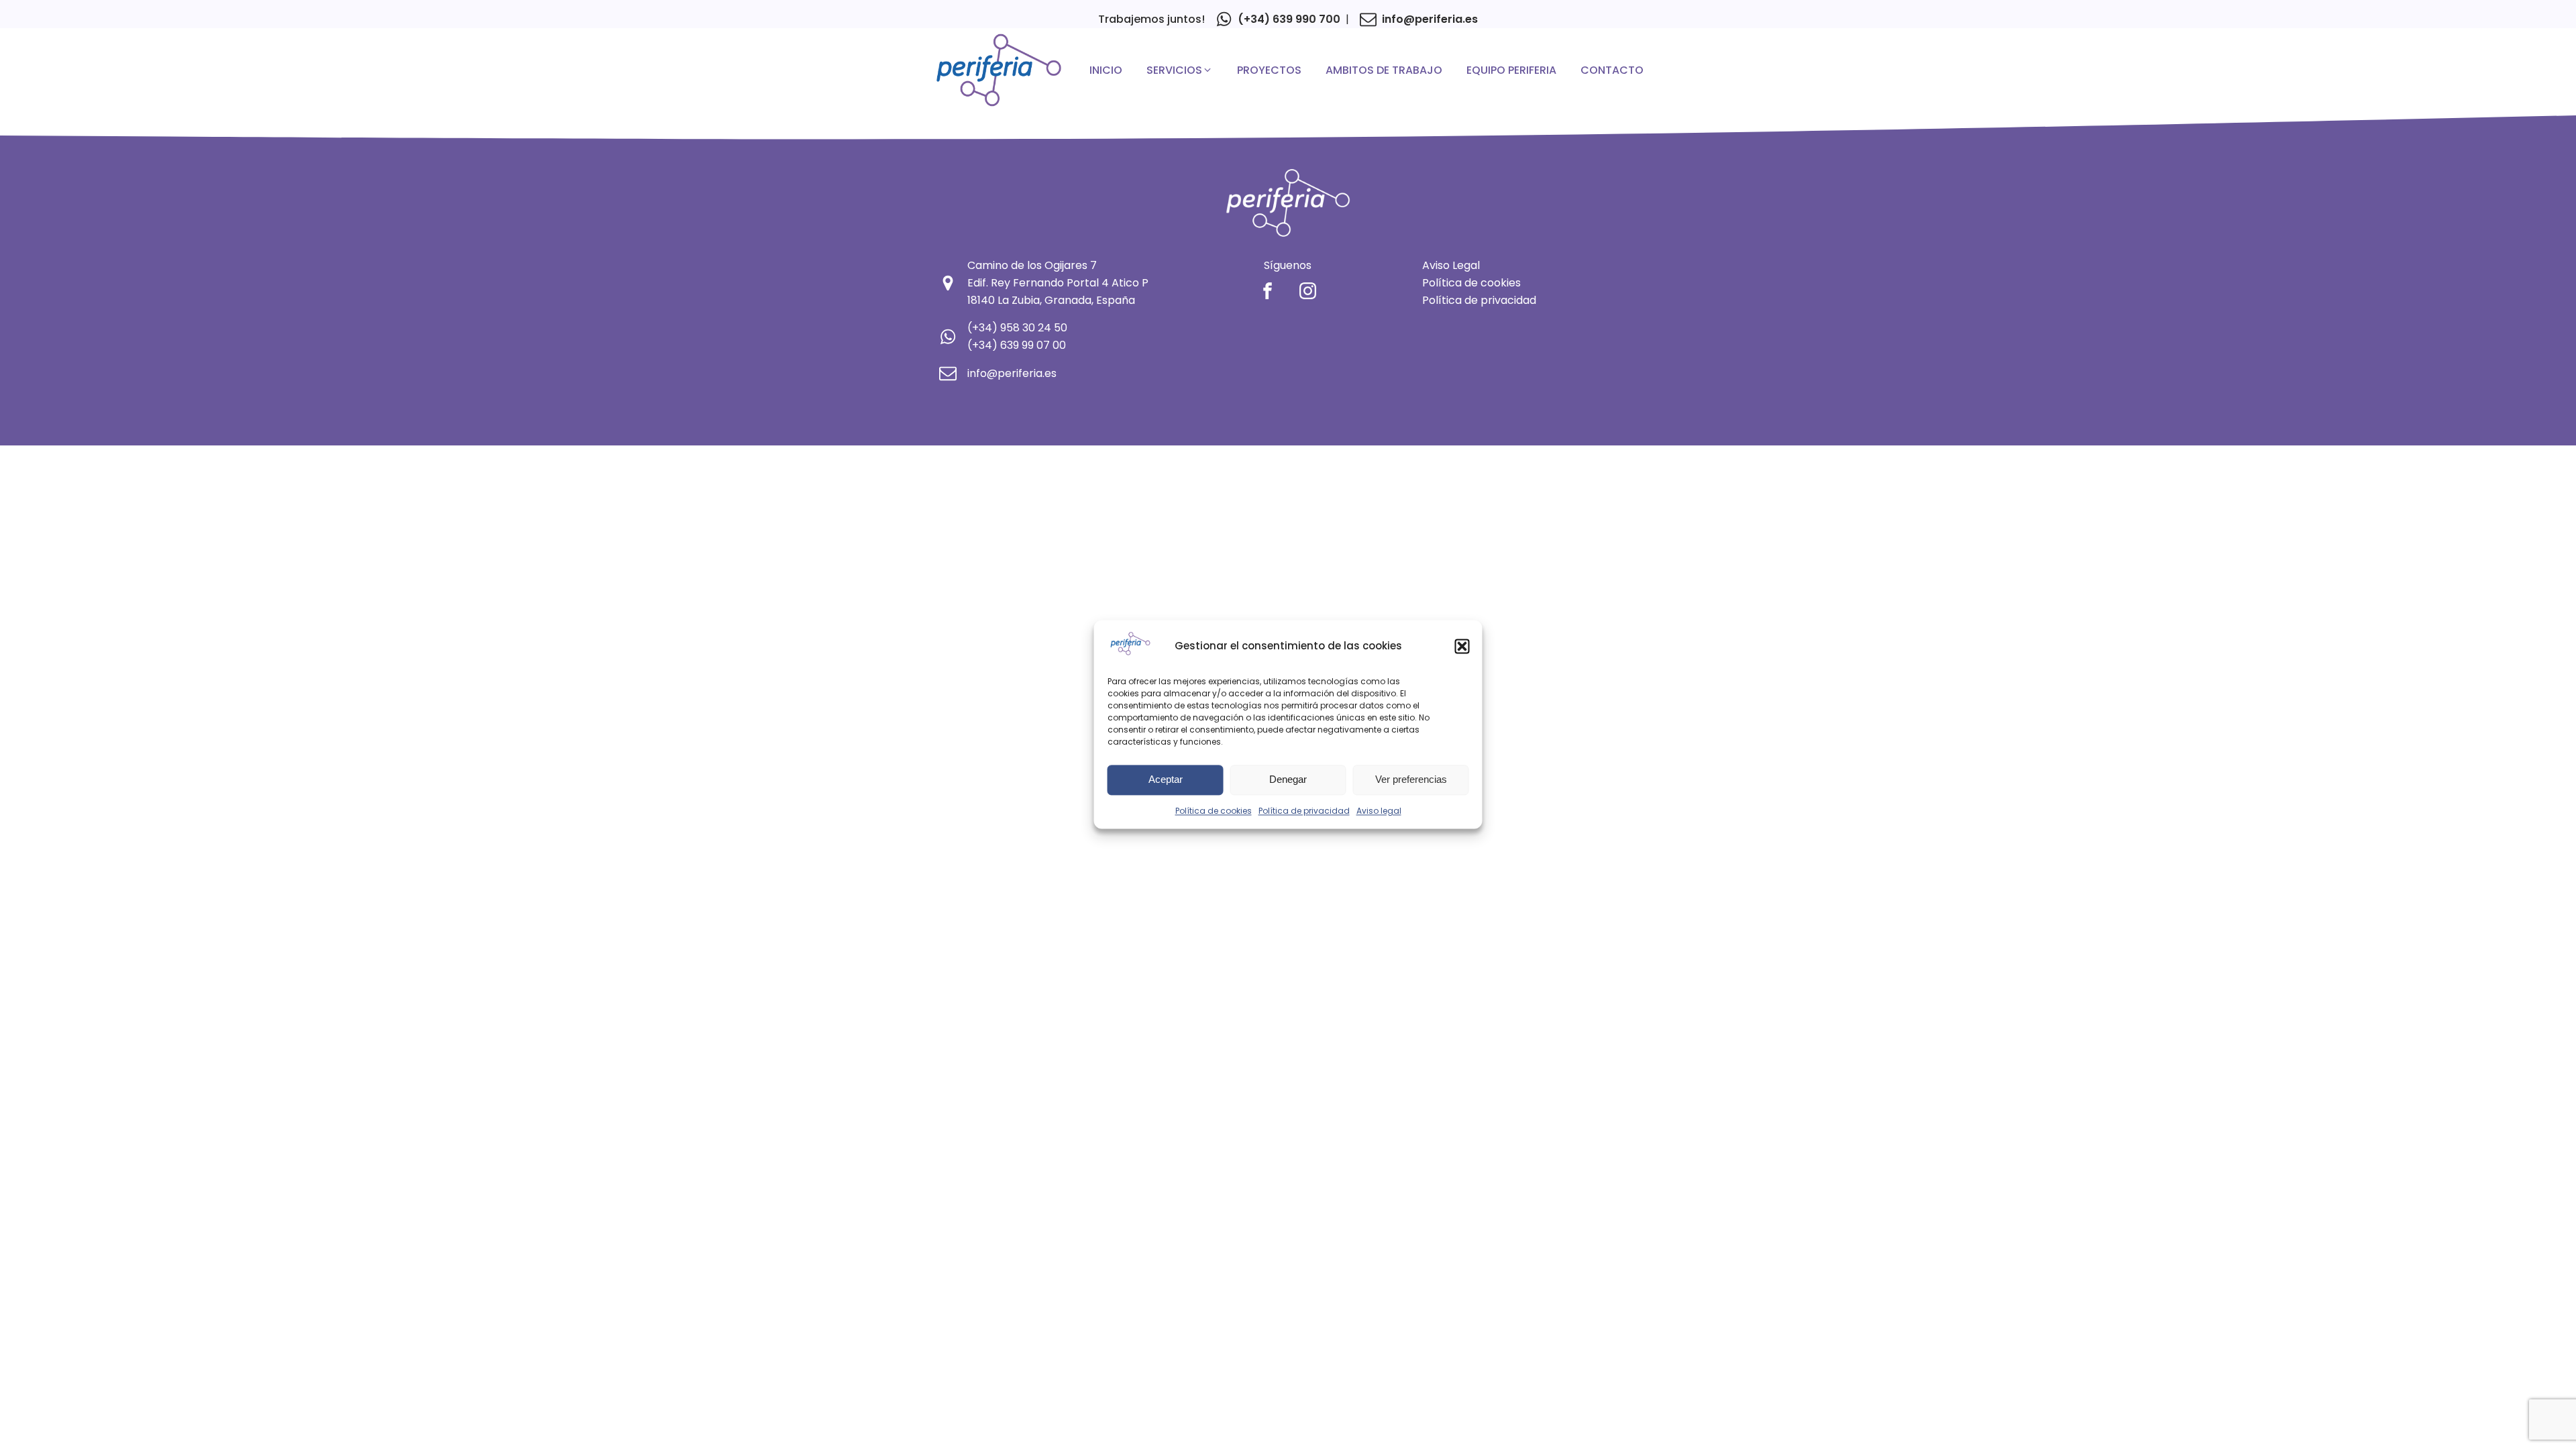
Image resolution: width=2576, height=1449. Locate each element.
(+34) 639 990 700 (1289, 19)
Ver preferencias (1411, 780)
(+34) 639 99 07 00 (1017, 345)
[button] (1462, 646)
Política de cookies (1214, 811)
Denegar (1288, 780)
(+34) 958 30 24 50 (1017, 328)
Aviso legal (1379, 811)
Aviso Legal (1451, 265)
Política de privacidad (1304, 811)
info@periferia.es (1430, 19)
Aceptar (1166, 780)
